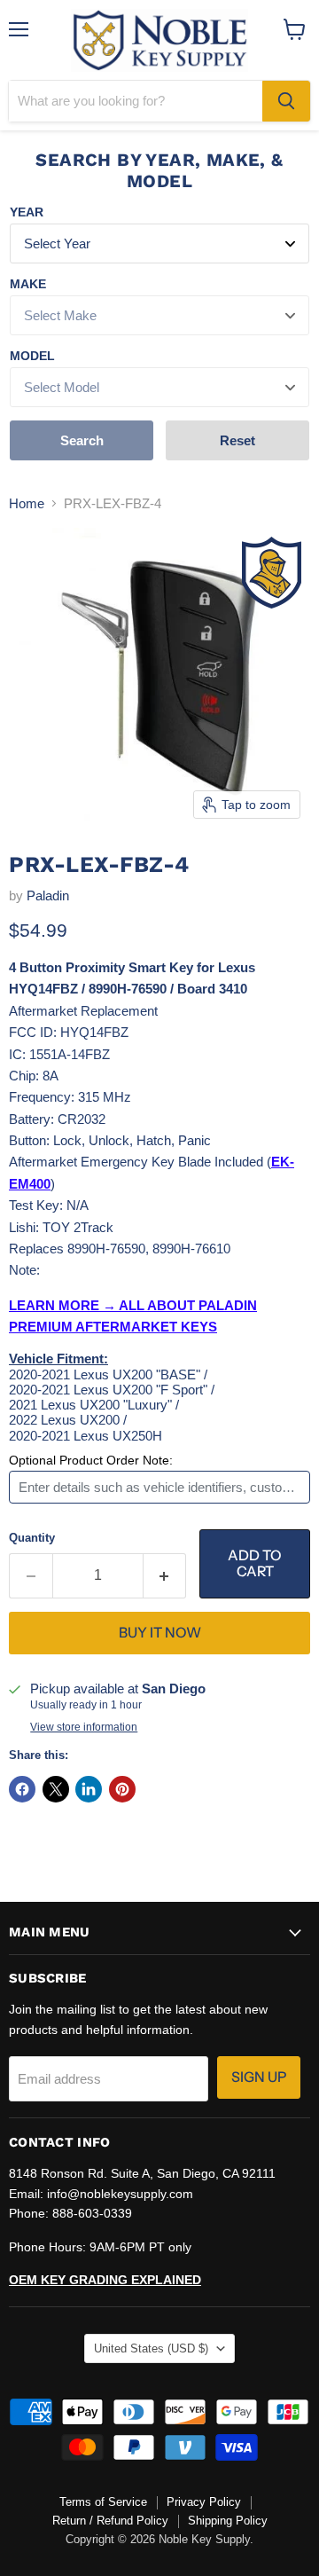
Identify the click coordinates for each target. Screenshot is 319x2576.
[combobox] (136, 101)
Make (28, 284)
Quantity (32, 1538)
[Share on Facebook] (22, 1789)
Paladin (48, 895)
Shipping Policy (228, 2521)
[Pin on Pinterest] (122, 1789)
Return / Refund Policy (110, 2521)
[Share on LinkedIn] (89, 1789)
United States (151, 2348)
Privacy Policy (204, 2502)
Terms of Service (103, 2502)
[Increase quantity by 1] (165, 1575)
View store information (84, 1727)
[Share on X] (56, 1789)
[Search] (286, 101)
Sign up (259, 2077)
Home (27, 503)
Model (32, 356)
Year (27, 212)
